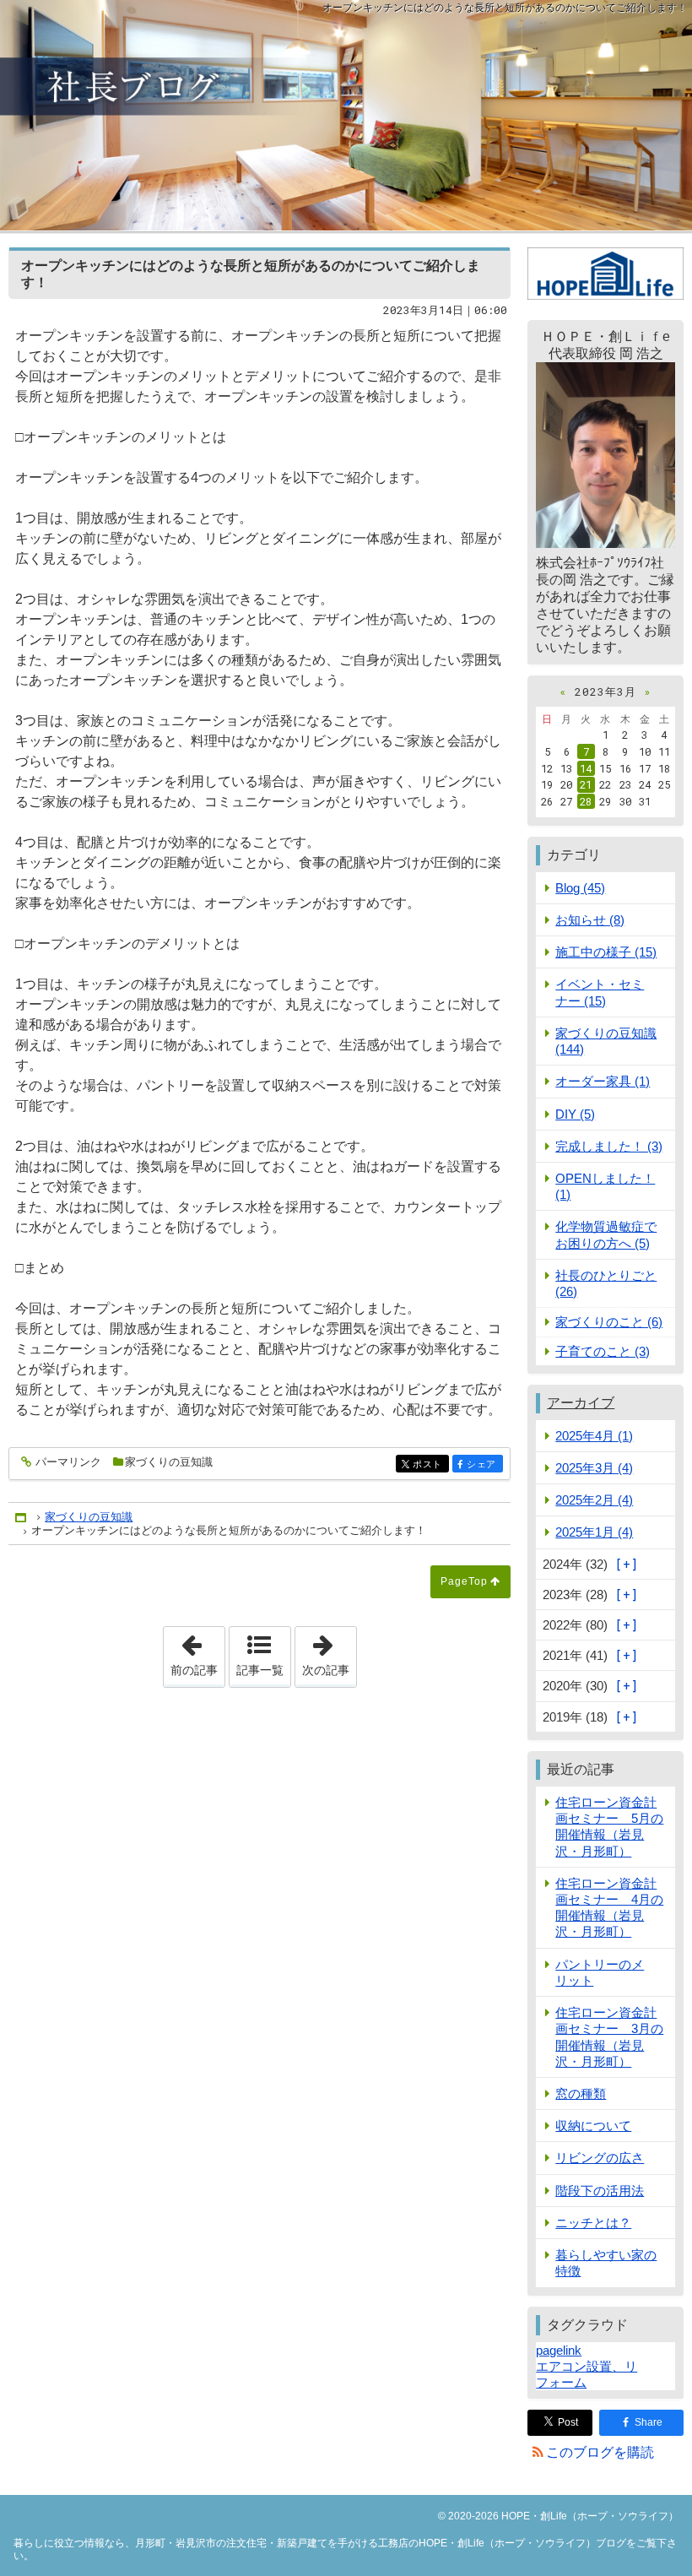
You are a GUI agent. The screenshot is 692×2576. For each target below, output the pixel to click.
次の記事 (329, 1651)
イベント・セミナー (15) (600, 992)
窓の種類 (581, 2093)
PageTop (464, 1581)
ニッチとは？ (593, 2223)
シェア (484, 1464)
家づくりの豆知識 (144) (606, 1041)
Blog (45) (580, 888)
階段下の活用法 (600, 2191)
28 (586, 801)
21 (586, 784)
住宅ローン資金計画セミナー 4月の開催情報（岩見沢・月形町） (609, 1908)
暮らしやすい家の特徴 (606, 2263)
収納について (593, 2126)
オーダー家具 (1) (603, 1081)
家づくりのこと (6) (609, 1322)
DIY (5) (575, 1114)
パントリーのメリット (600, 1972)
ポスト (430, 1464)
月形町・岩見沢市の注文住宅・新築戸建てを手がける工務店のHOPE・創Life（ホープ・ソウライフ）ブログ (346, 115)
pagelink (559, 2350)
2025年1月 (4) (594, 1532)
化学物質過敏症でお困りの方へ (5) (606, 1234)
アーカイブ (581, 1403)
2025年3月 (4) (594, 1468)
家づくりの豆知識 (169, 1462)
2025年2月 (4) (594, 1500)
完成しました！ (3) (609, 1146)
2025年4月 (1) (594, 1436)
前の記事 (197, 1651)
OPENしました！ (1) (605, 1186)
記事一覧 (260, 1670)
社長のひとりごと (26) (606, 1283)
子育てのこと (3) (603, 1351)
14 (586, 768)
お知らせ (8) (590, 920)
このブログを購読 (600, 2452)
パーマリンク (68, 1462)
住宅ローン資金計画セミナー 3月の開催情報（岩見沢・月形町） (609, 2037)
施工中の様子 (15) (606, 952)
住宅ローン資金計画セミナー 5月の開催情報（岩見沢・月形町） (609, 1827)
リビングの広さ (600, 2158)
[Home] (22, 1517)
